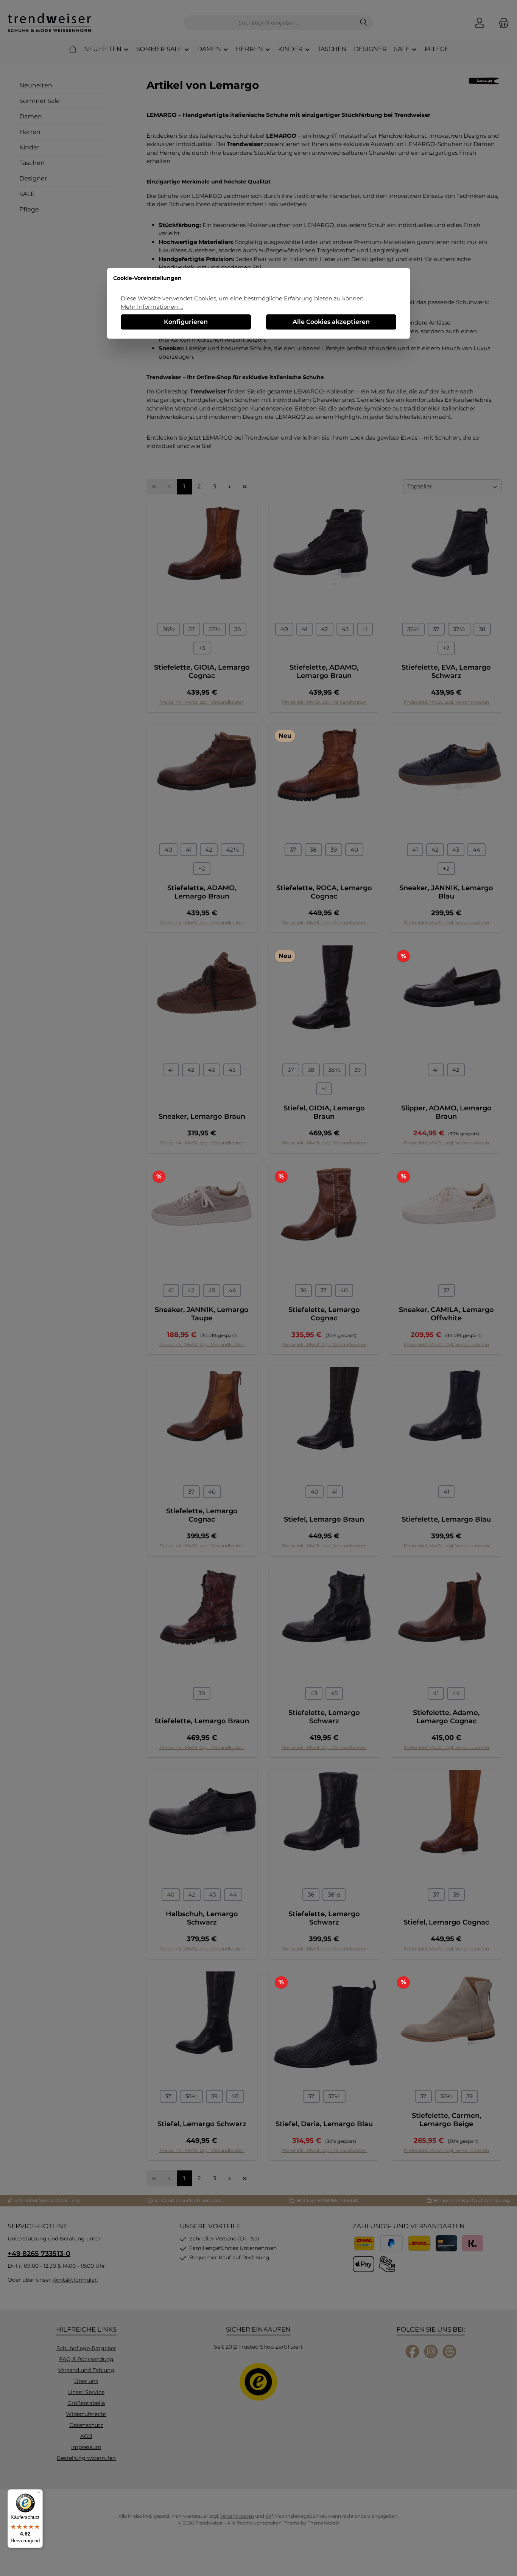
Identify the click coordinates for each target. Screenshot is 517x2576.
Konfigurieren (186, 322)
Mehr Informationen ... (152, 307)
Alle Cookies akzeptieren (331, 322)
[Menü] (38, 2494)
